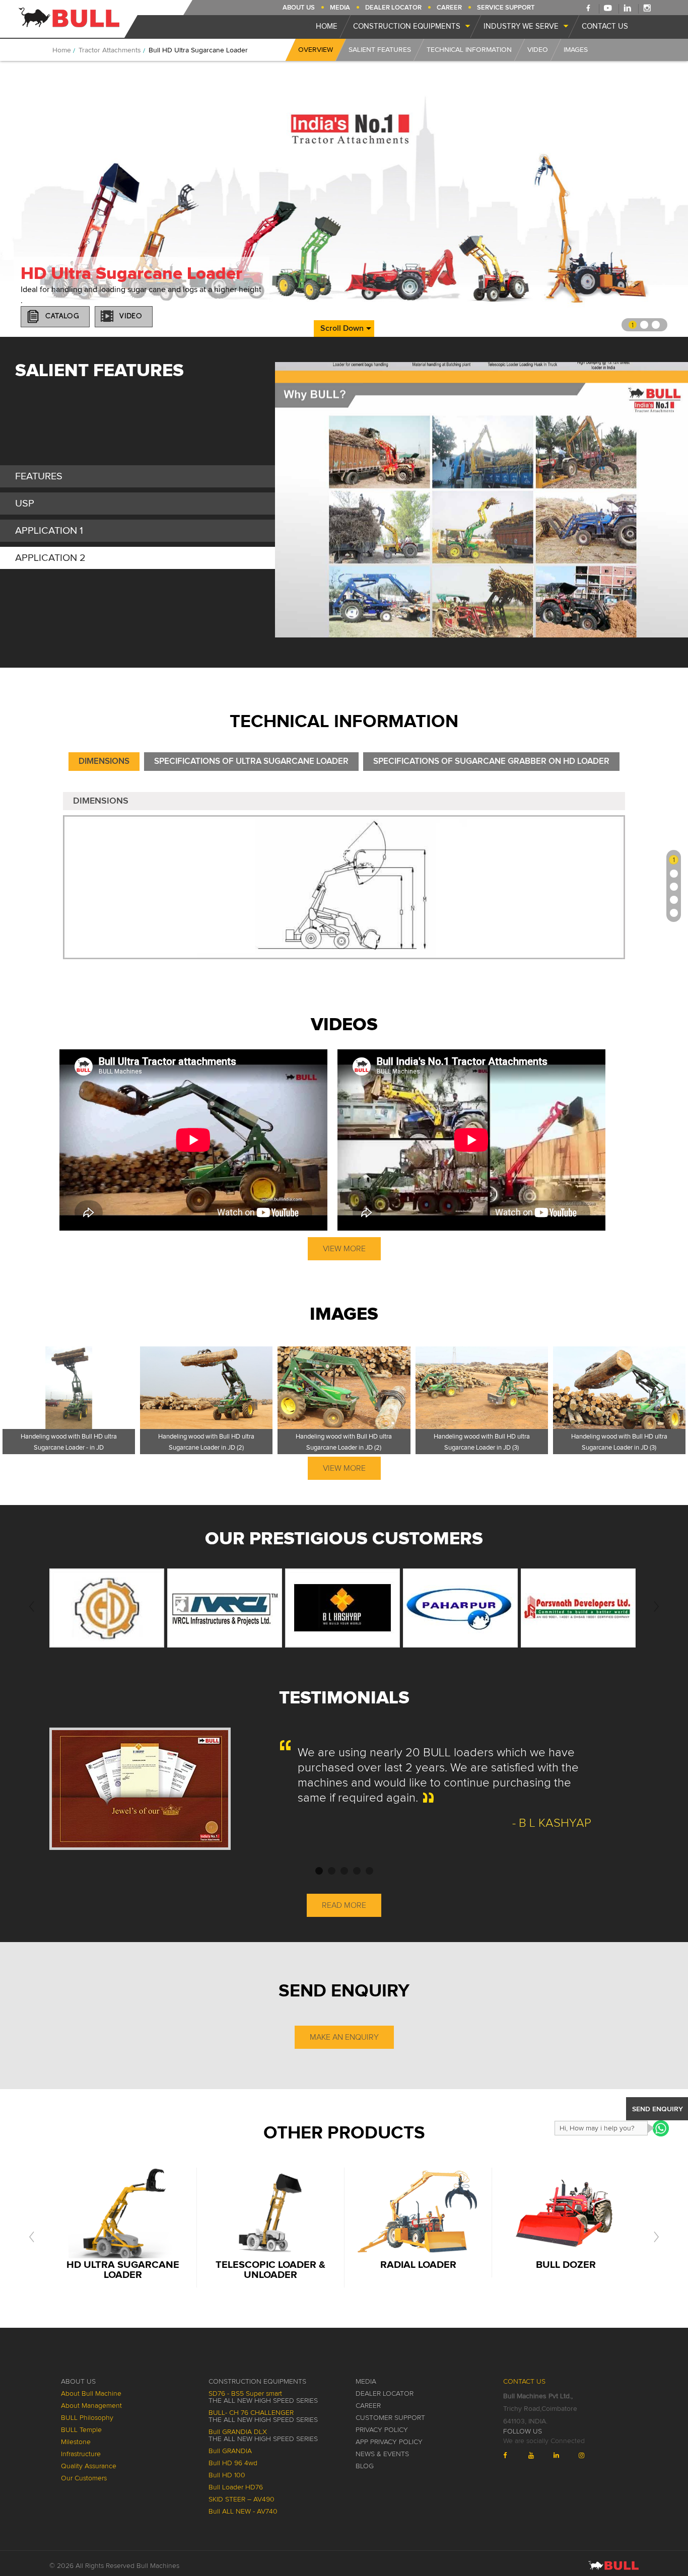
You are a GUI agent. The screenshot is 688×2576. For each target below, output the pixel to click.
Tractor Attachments (110, 50)
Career (449, 8)
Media (340, 8)
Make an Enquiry (344, 2037)
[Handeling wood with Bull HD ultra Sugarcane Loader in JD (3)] (482, 1388)
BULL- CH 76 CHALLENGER (263, 2416)
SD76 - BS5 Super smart (263, 2397)
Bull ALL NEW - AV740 (243, 2512)
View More (344, 1249)
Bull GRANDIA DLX (263, 2436)
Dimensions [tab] (104, 762)
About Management (91, 2406)
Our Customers (84, 2478)
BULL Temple (81, 2430)
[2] (674, 874)
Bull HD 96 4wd (233, 2463)
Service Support (506, 8)
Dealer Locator (393, 8)
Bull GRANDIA (230, 2451)
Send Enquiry (658, 2109)
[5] (674, 913)
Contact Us (524, 2382)
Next (675, 500)
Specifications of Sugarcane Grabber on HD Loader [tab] (491, 762)
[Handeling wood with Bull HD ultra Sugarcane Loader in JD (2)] (206, 1388)
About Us (299, 8)
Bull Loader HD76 (236, 2487)
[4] (674, 900)
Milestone (76, 2442)
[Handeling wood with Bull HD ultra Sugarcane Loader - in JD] (69, 1388)
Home (62, 50)
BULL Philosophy (87, 2418)
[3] (674, 887)
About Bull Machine (91, 2394)
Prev (288, 500)
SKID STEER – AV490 (242, 2499)
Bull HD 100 (227, 2475)
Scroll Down (342, 328)
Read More (344, 1905)
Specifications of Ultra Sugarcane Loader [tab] (251, 762)
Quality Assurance (89, 2466)
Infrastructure (81, 2454)
